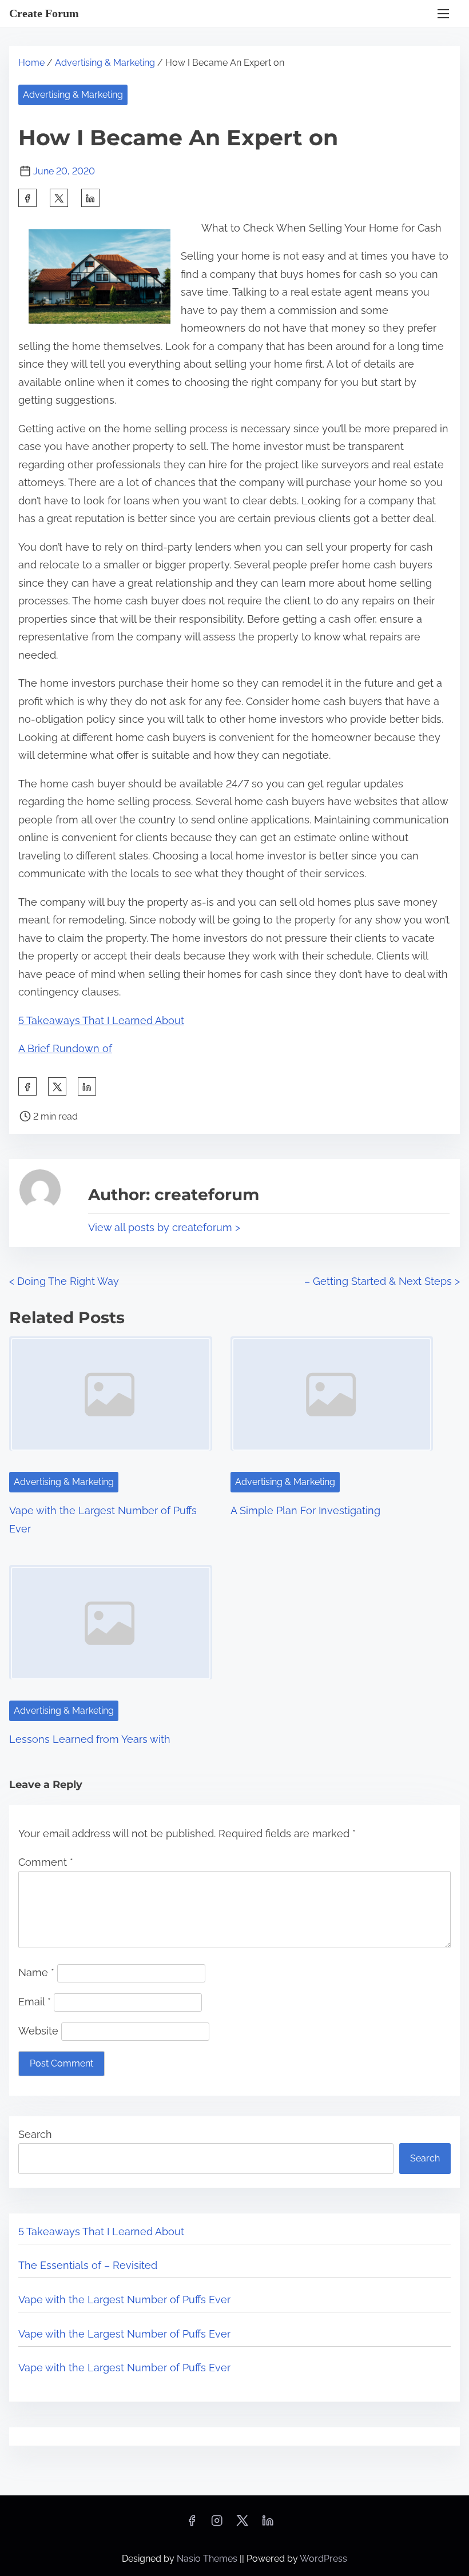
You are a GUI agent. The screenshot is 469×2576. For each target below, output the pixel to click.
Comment (46, 1862)
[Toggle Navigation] (443, 13)
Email (35, 2002)
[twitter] (59, 198)
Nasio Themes (208, 2559)
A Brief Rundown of (65, 1048)
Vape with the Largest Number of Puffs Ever (124, 2300)
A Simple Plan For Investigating (305, 1510)
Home (31, 63)
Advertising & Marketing (105, 63)
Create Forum (44, 13)
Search (35, 2134)
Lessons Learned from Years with (90, 1739)
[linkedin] (268, 2524)
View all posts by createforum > (164, 1227)
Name (36, 1972)
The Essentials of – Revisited (88, 2265)
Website (38, 2031)
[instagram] (217, 2524)
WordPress (323, 2559)
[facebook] (27, 198)
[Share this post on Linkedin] (90, 198)
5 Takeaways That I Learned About (101, 1020)
